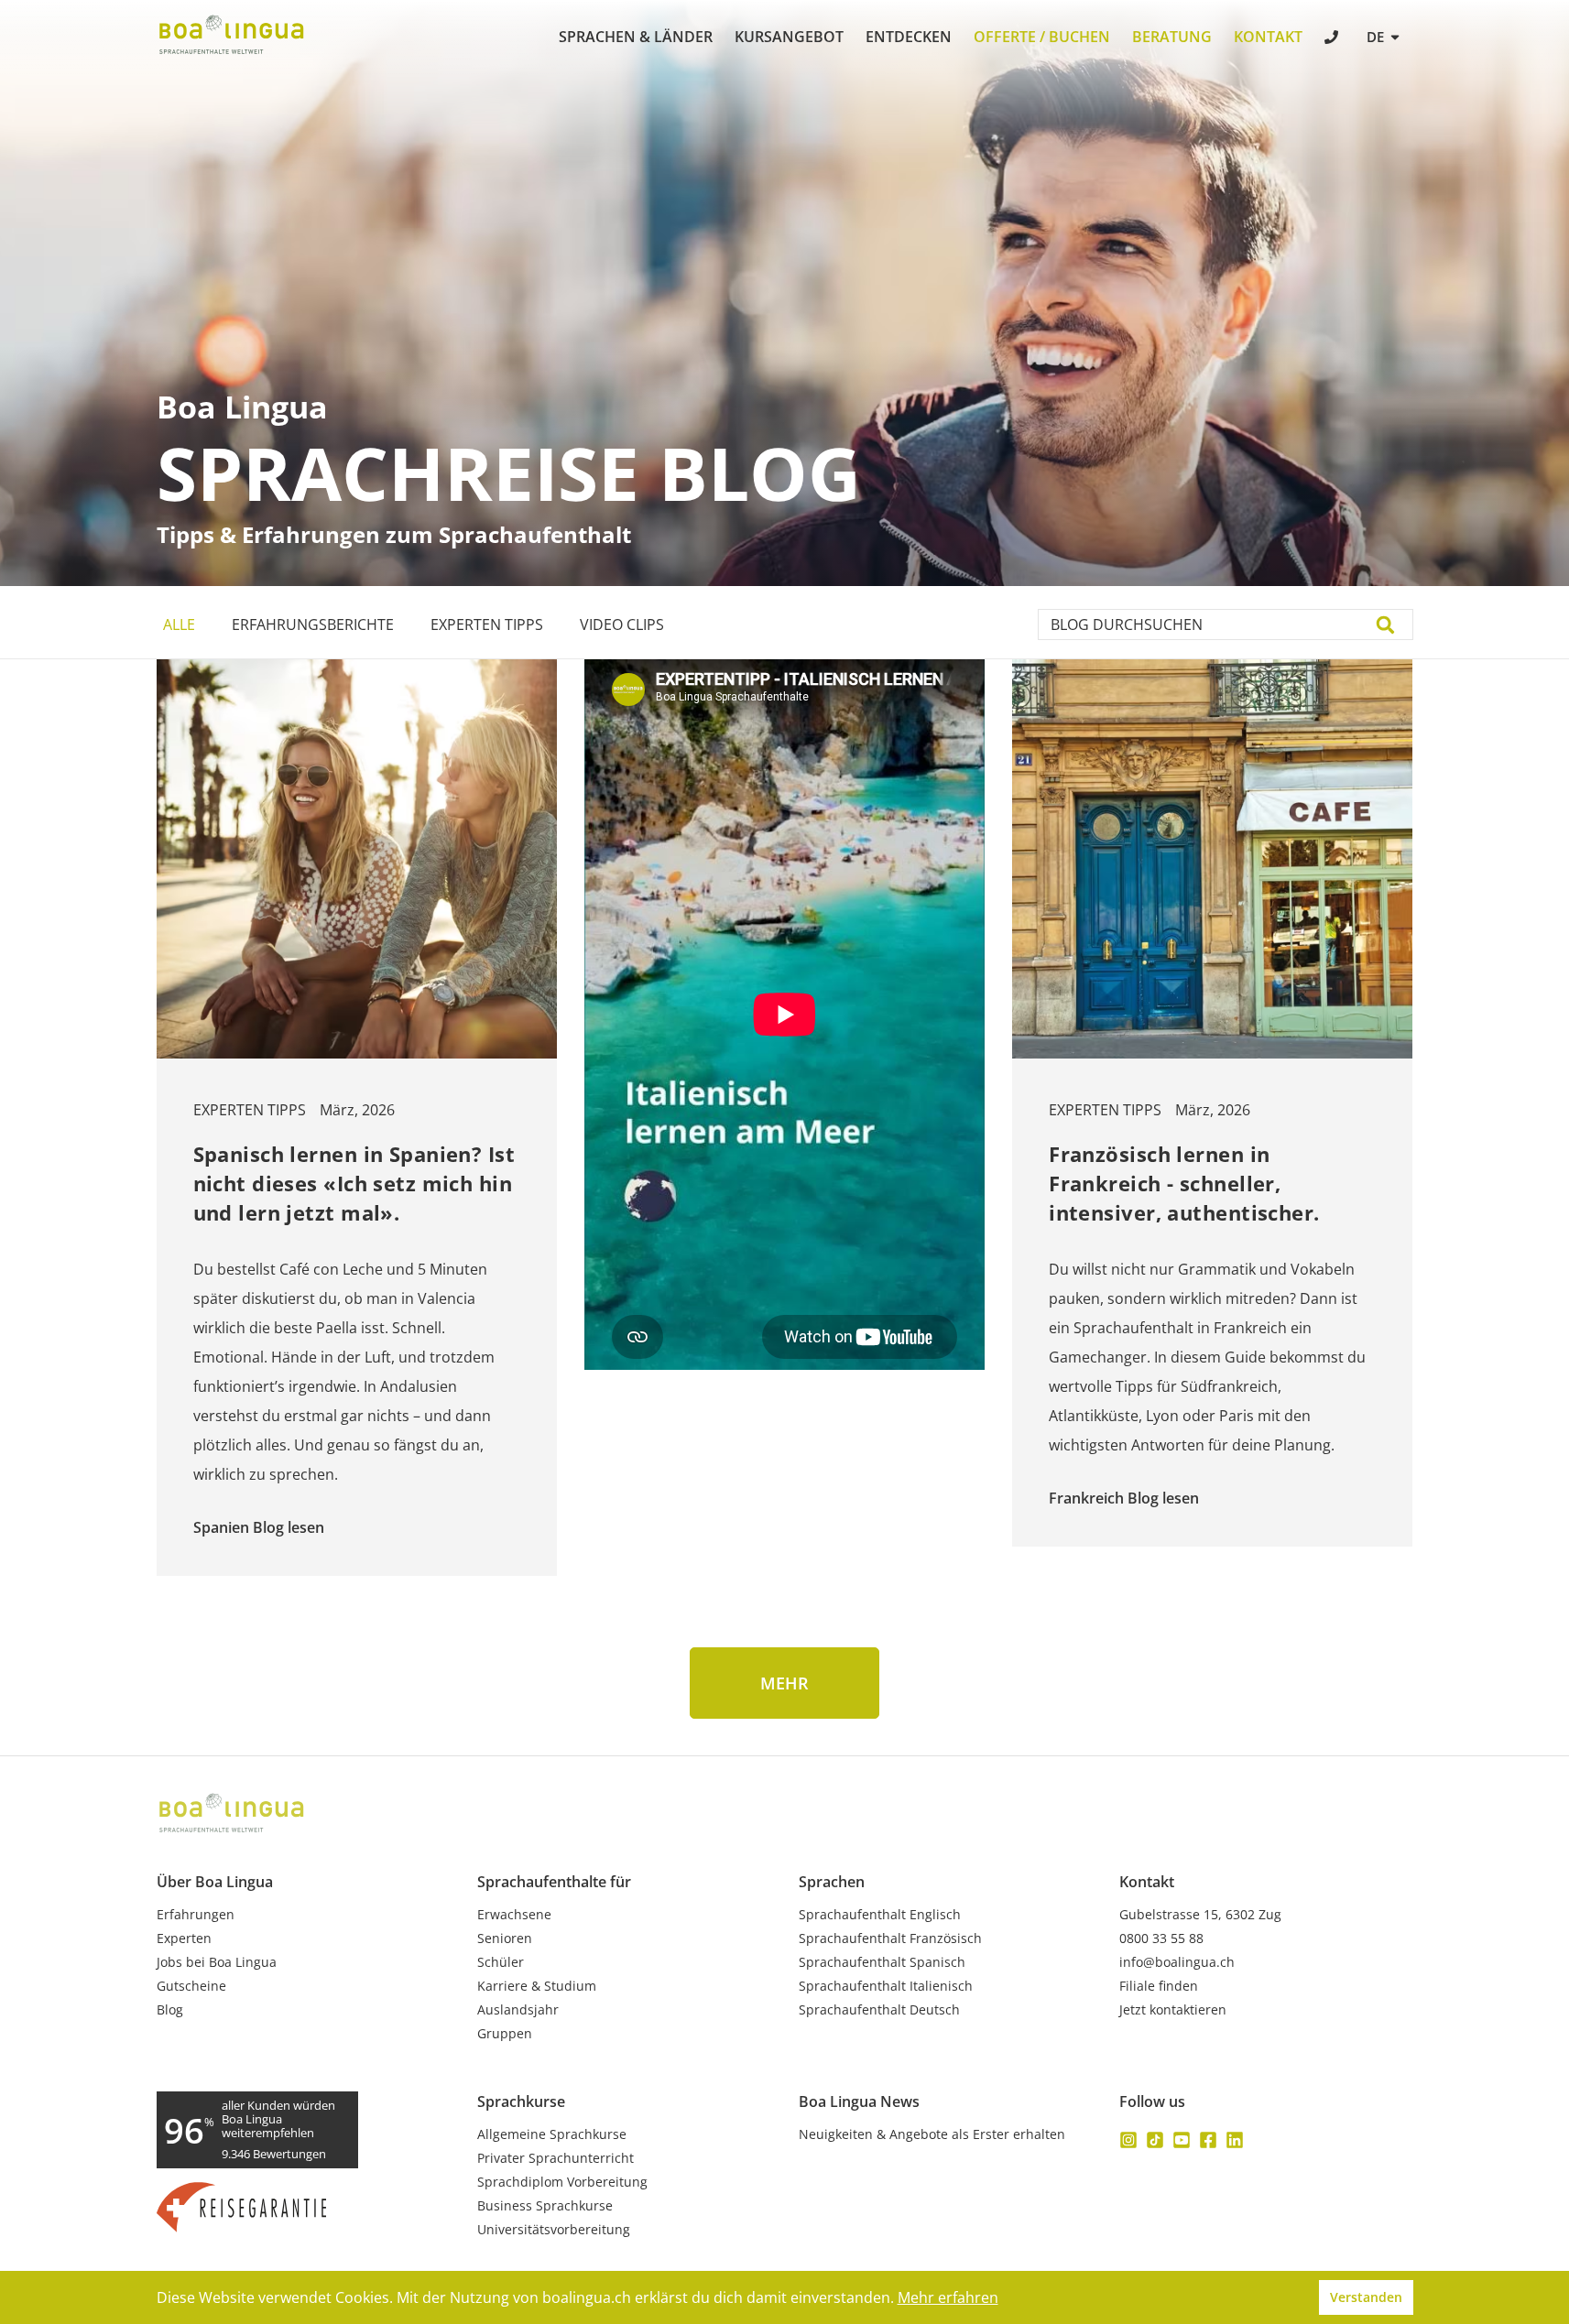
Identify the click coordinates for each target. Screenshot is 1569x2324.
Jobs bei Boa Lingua (217, 1962)
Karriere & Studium (537, 1986)
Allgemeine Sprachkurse (552, 2134)
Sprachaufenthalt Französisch (890, 1938)
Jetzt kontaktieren (1173, 2010)
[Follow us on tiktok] (1155, 2140)
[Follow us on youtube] (1182, 2140)
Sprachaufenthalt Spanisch (882, 1962)
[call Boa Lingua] (1333, 39)
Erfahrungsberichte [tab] (313, 624)
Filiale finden (1159, 1986)
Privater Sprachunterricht (556, 2158)
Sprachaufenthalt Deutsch (879, 2010)
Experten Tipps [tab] (487, 624)
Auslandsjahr (518, 2010)
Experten (184, 1938)
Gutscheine (191, 1986)
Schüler (501, 1962)
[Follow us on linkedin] (1235, 2140)
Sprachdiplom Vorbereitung (562, 2182)
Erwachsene (514, 1915)
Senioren (505, 1938)
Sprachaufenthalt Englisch (880, 1915)
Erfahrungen (196, 1915)
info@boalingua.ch (1177, 1962)
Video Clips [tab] (622, 624)
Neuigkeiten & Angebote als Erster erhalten (932, 2134)
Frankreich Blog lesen (1124, 1498)
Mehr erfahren (948, 2297)
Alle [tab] (179, 624)
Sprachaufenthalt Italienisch (886, 1986)
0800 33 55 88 (1161, 1938)
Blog (170, 2010)
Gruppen (505, 2034)
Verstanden (1366, 2297)
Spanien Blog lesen (259, 1527)
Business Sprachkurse (545, 2206)
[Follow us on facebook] (1208, 2140)
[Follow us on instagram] (1128, 2140)
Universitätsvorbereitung (554, 2230)
